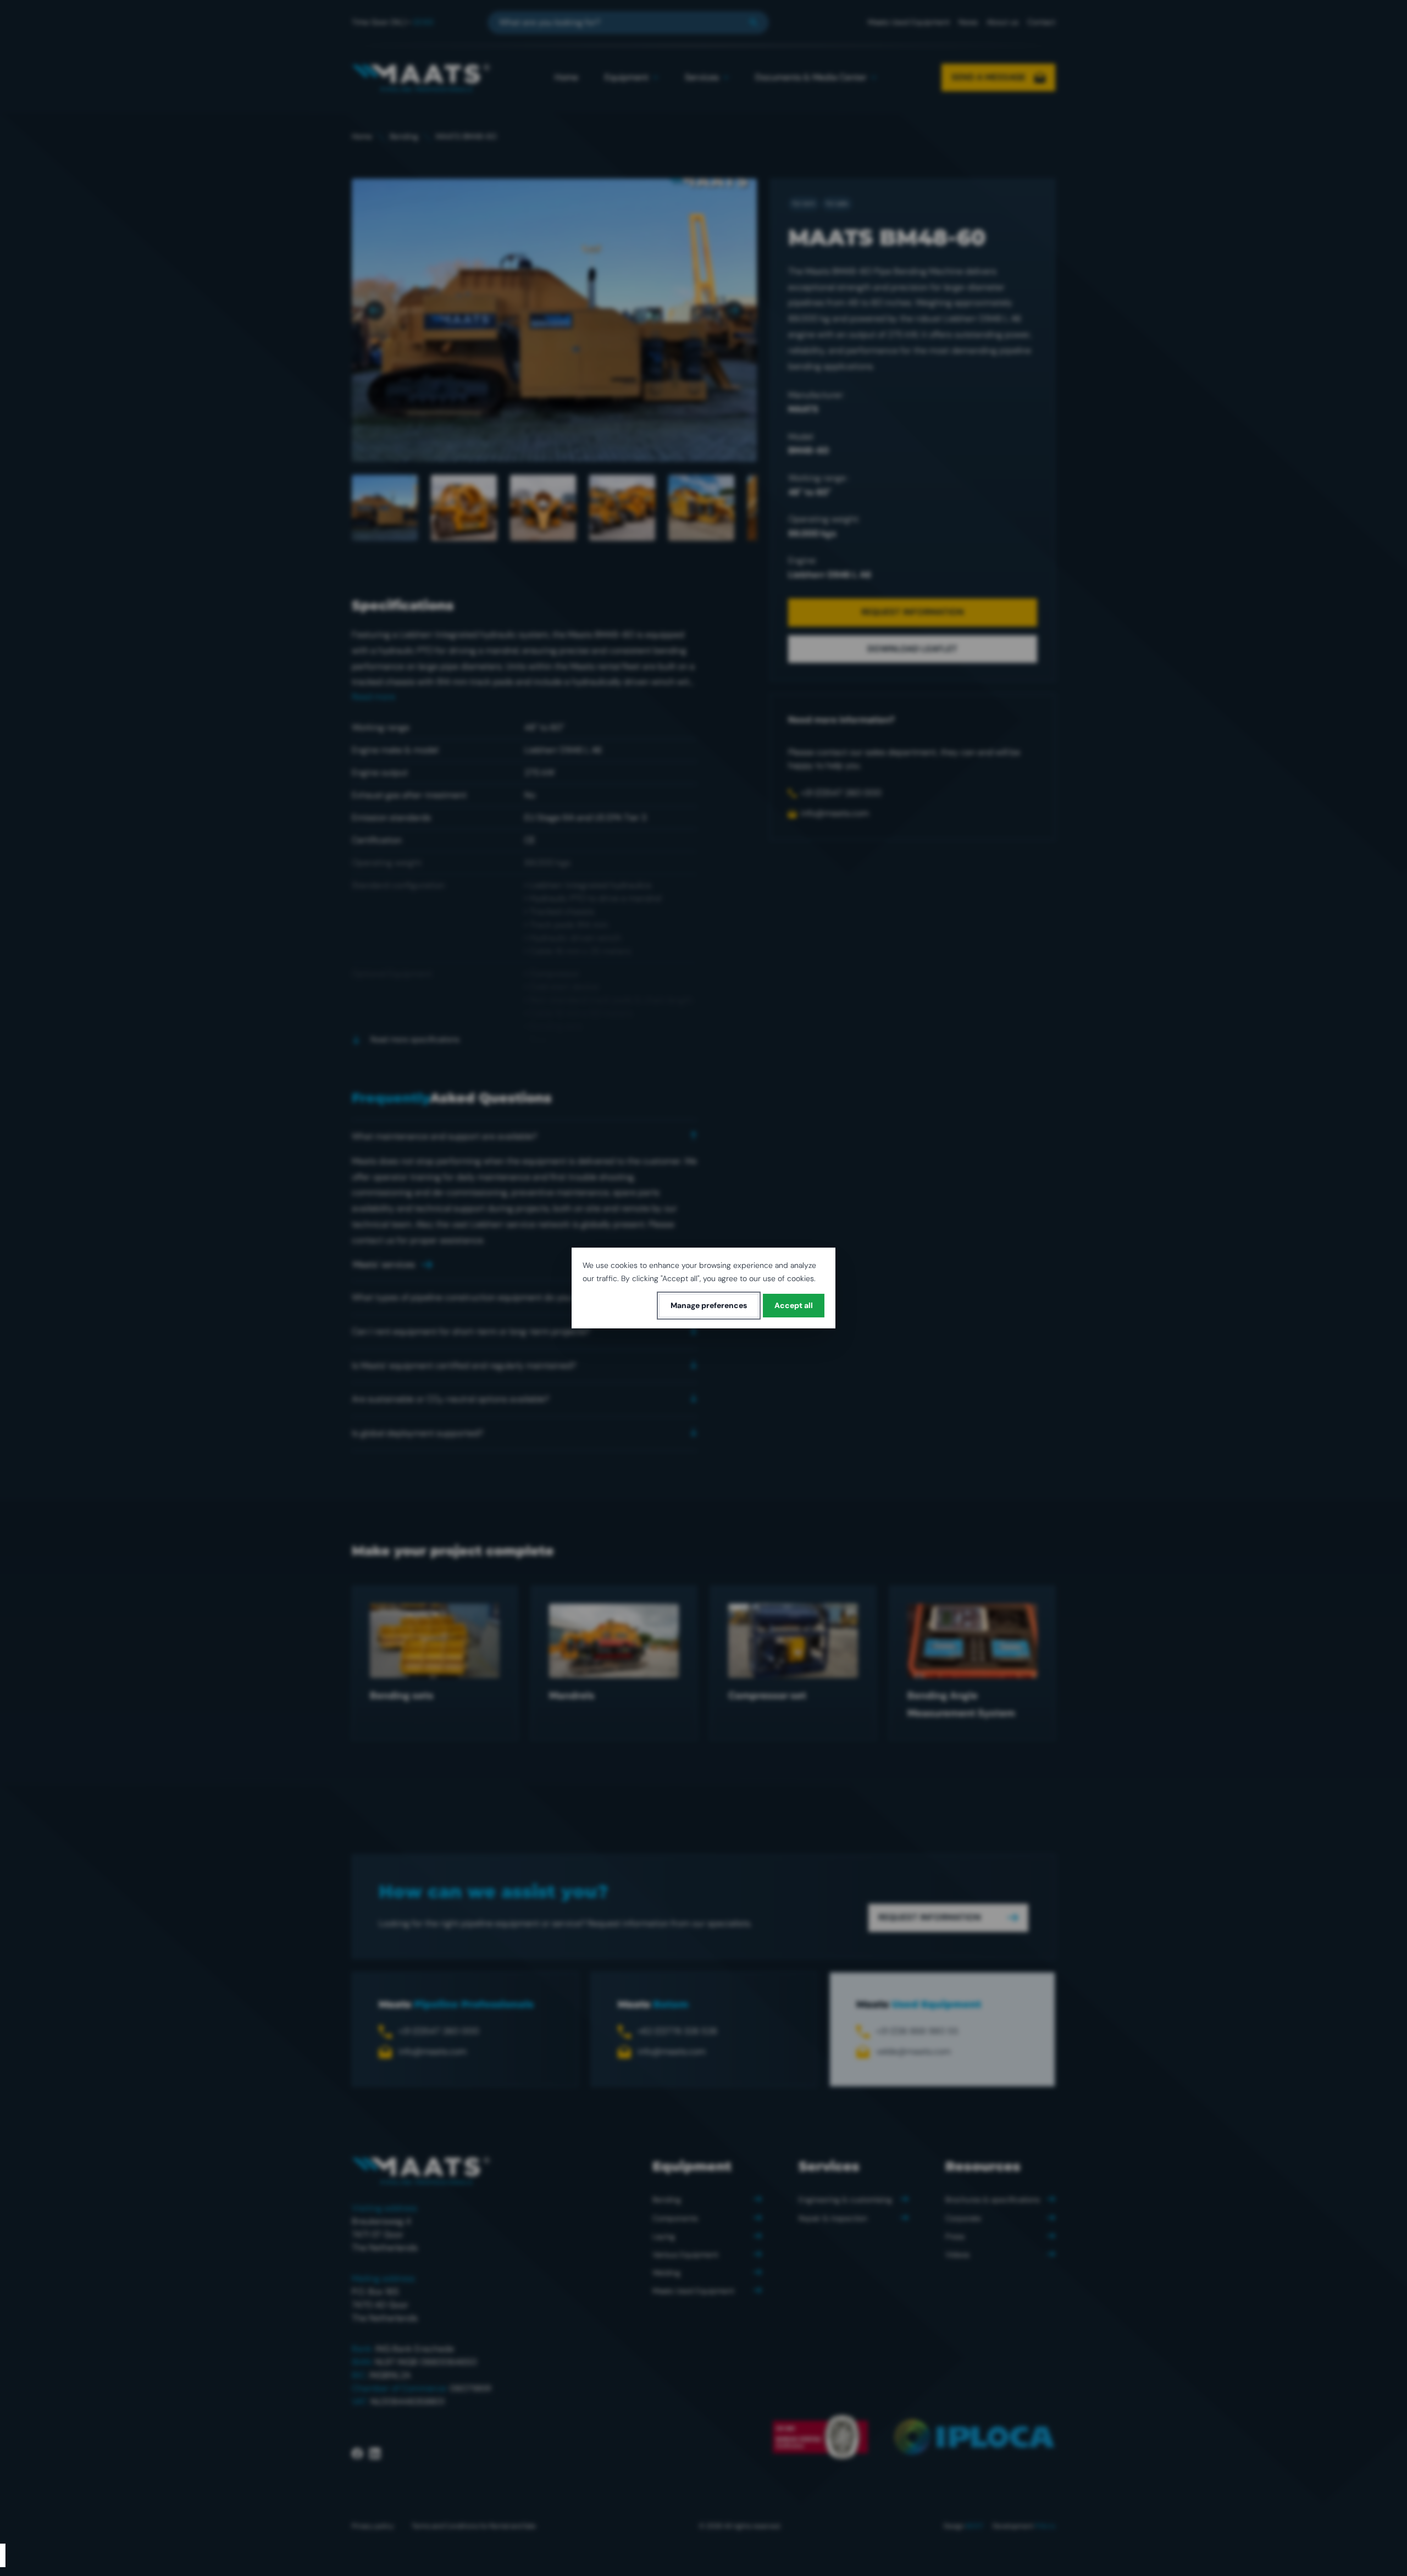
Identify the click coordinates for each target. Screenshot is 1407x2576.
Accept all (794, 1305)
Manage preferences (709, 1305)
